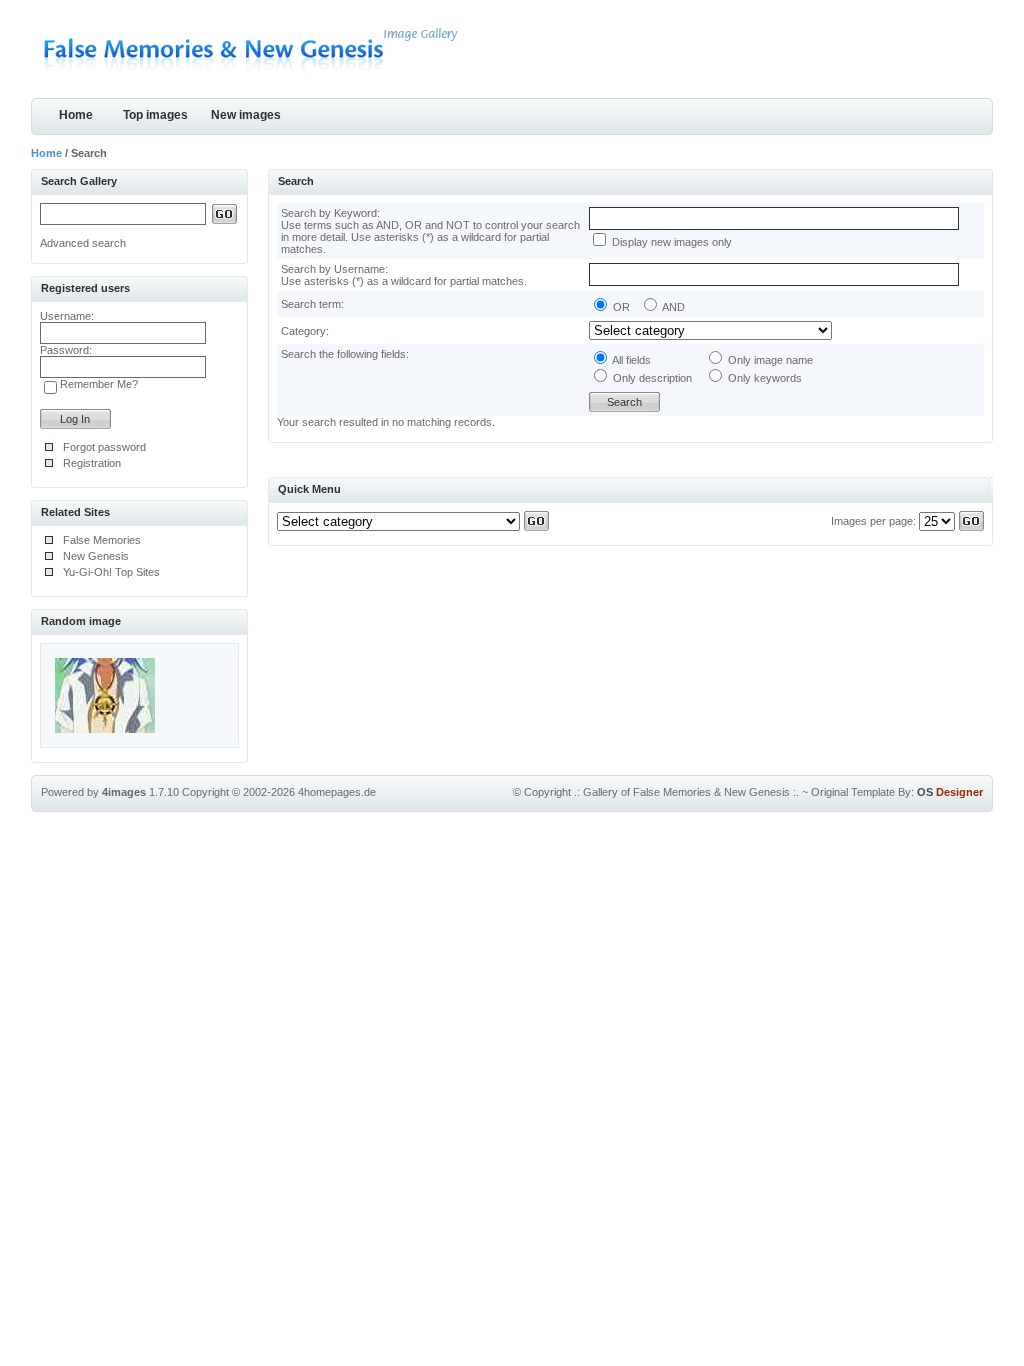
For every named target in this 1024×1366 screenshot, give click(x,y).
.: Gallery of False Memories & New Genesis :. (686, 792)
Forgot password (104, 447)
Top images (155, 115)
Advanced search (83, 243)
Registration (92, 463)
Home (76, 115)
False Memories (102, 540)
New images (246, 115)
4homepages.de (337, 792)
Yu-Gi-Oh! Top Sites (111, 572)
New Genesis (96, 556)
